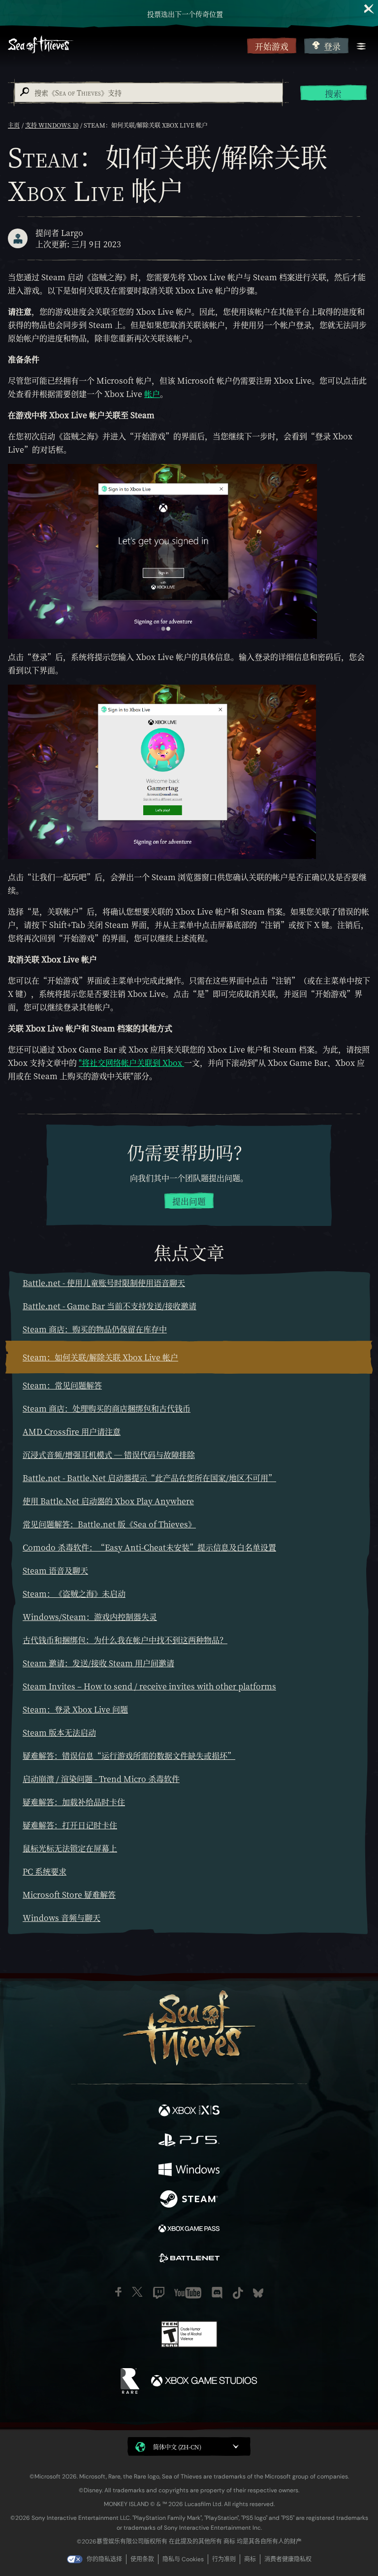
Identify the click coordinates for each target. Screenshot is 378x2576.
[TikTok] (238, 2293)
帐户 (152, 394)
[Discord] (217, 2293)
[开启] (361, 46)
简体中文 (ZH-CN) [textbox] (177, 2447)
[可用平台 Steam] (189, 2200)
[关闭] (369, 9)
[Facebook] (118, 2292)
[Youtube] (188, 2293)
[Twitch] (159, 2293)
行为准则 (224, 2559)
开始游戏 (272, 46)
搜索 (333, 94)
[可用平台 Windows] (189, 2171)
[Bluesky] (258, 2293)
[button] (189, 2446)
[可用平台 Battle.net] (189, 2259)
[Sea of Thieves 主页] (126, 46)
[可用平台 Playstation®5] (189, 2141)
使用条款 (142, 2559)
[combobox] (148, 93)
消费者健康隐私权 (288, 2559)
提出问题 (189, 1201)
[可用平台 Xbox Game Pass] (189, 2230)
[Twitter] (137, 2292)
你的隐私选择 (104, 2559)
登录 (332, 46)
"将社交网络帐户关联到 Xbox (131, 1063)
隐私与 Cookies (183, 2559)
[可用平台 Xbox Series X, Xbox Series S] (189, 2112)
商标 (250, 2559)
